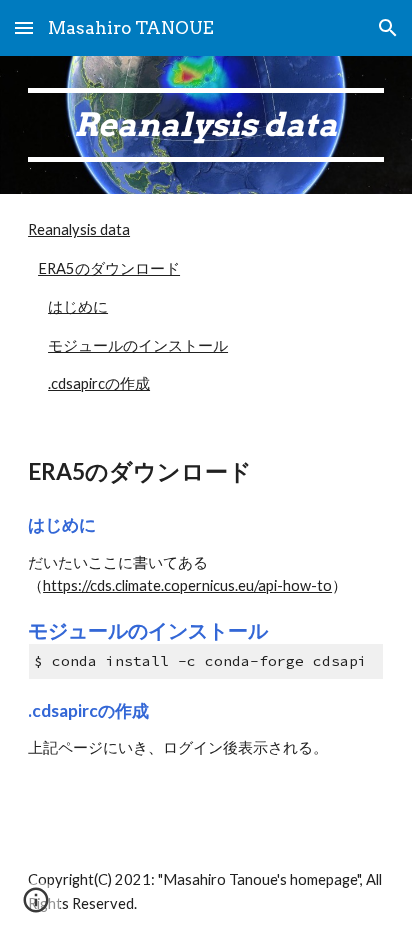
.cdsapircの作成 (99, 383)
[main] (206, 125)
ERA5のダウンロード (109, 268)
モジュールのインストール (138, 345)
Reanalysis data (79, 229)
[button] (24, 27)
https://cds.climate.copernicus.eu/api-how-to (187, 585)
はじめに (78, 306)
